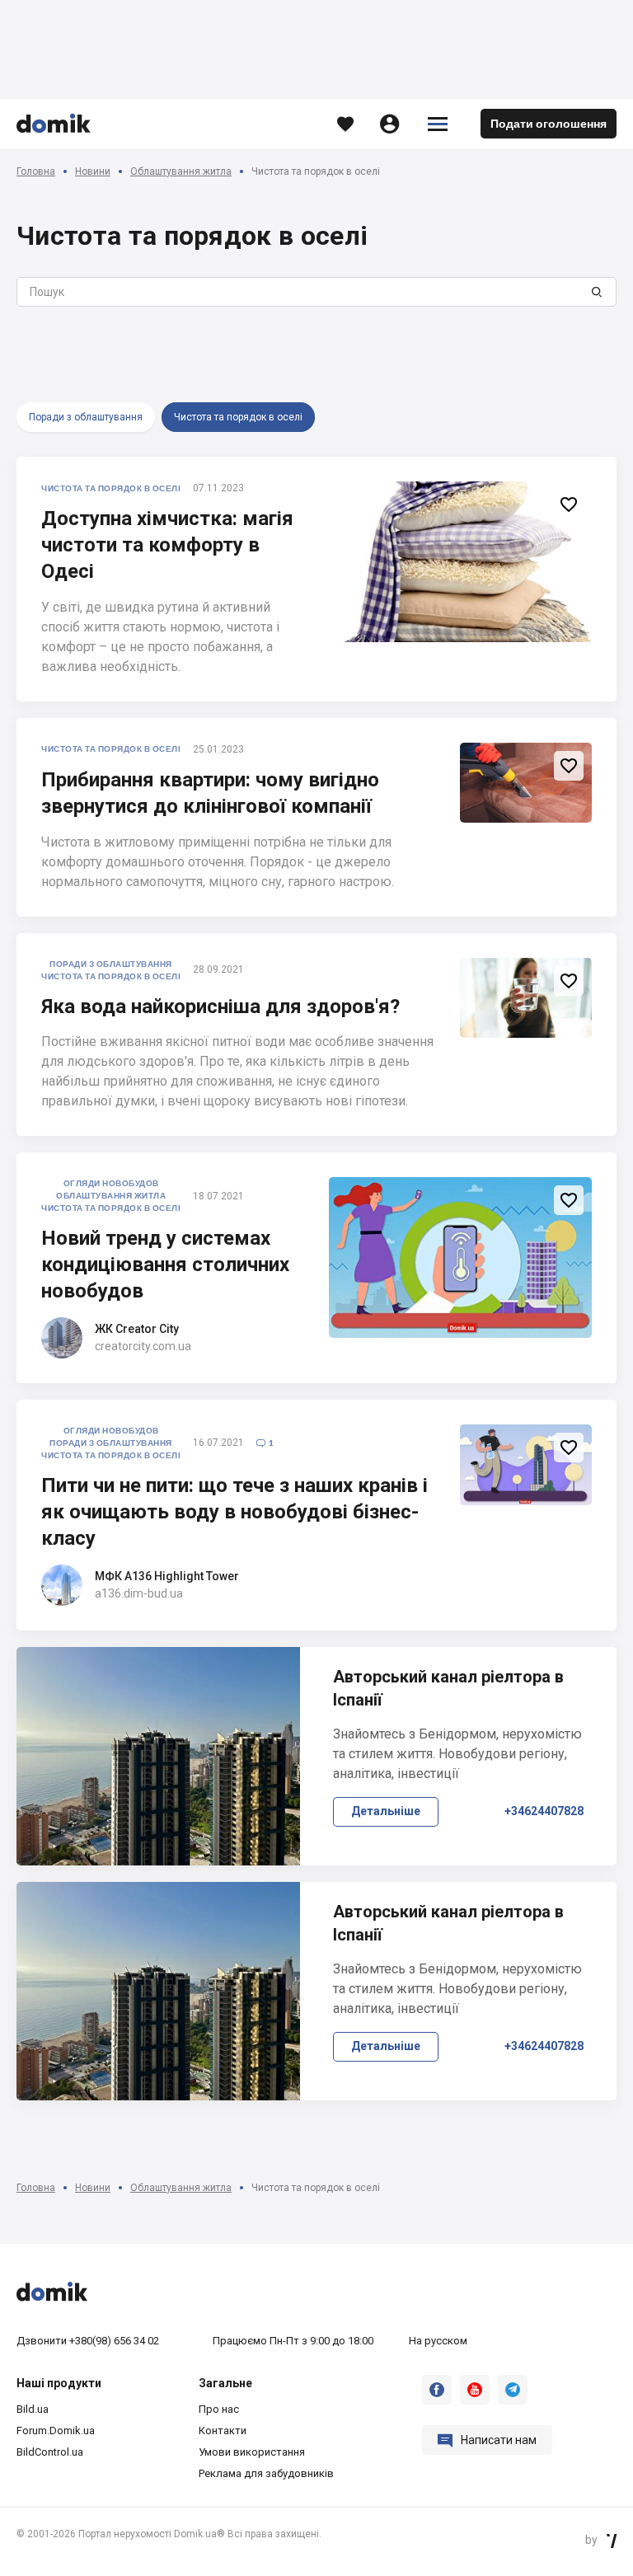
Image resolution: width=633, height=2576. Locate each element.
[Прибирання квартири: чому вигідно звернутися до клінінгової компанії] (526, 783)
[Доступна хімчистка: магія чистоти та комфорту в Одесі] (460, 562)
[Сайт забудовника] (62, 1338)
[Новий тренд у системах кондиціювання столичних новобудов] (460, 1258)
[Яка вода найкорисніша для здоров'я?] (526, 998)
